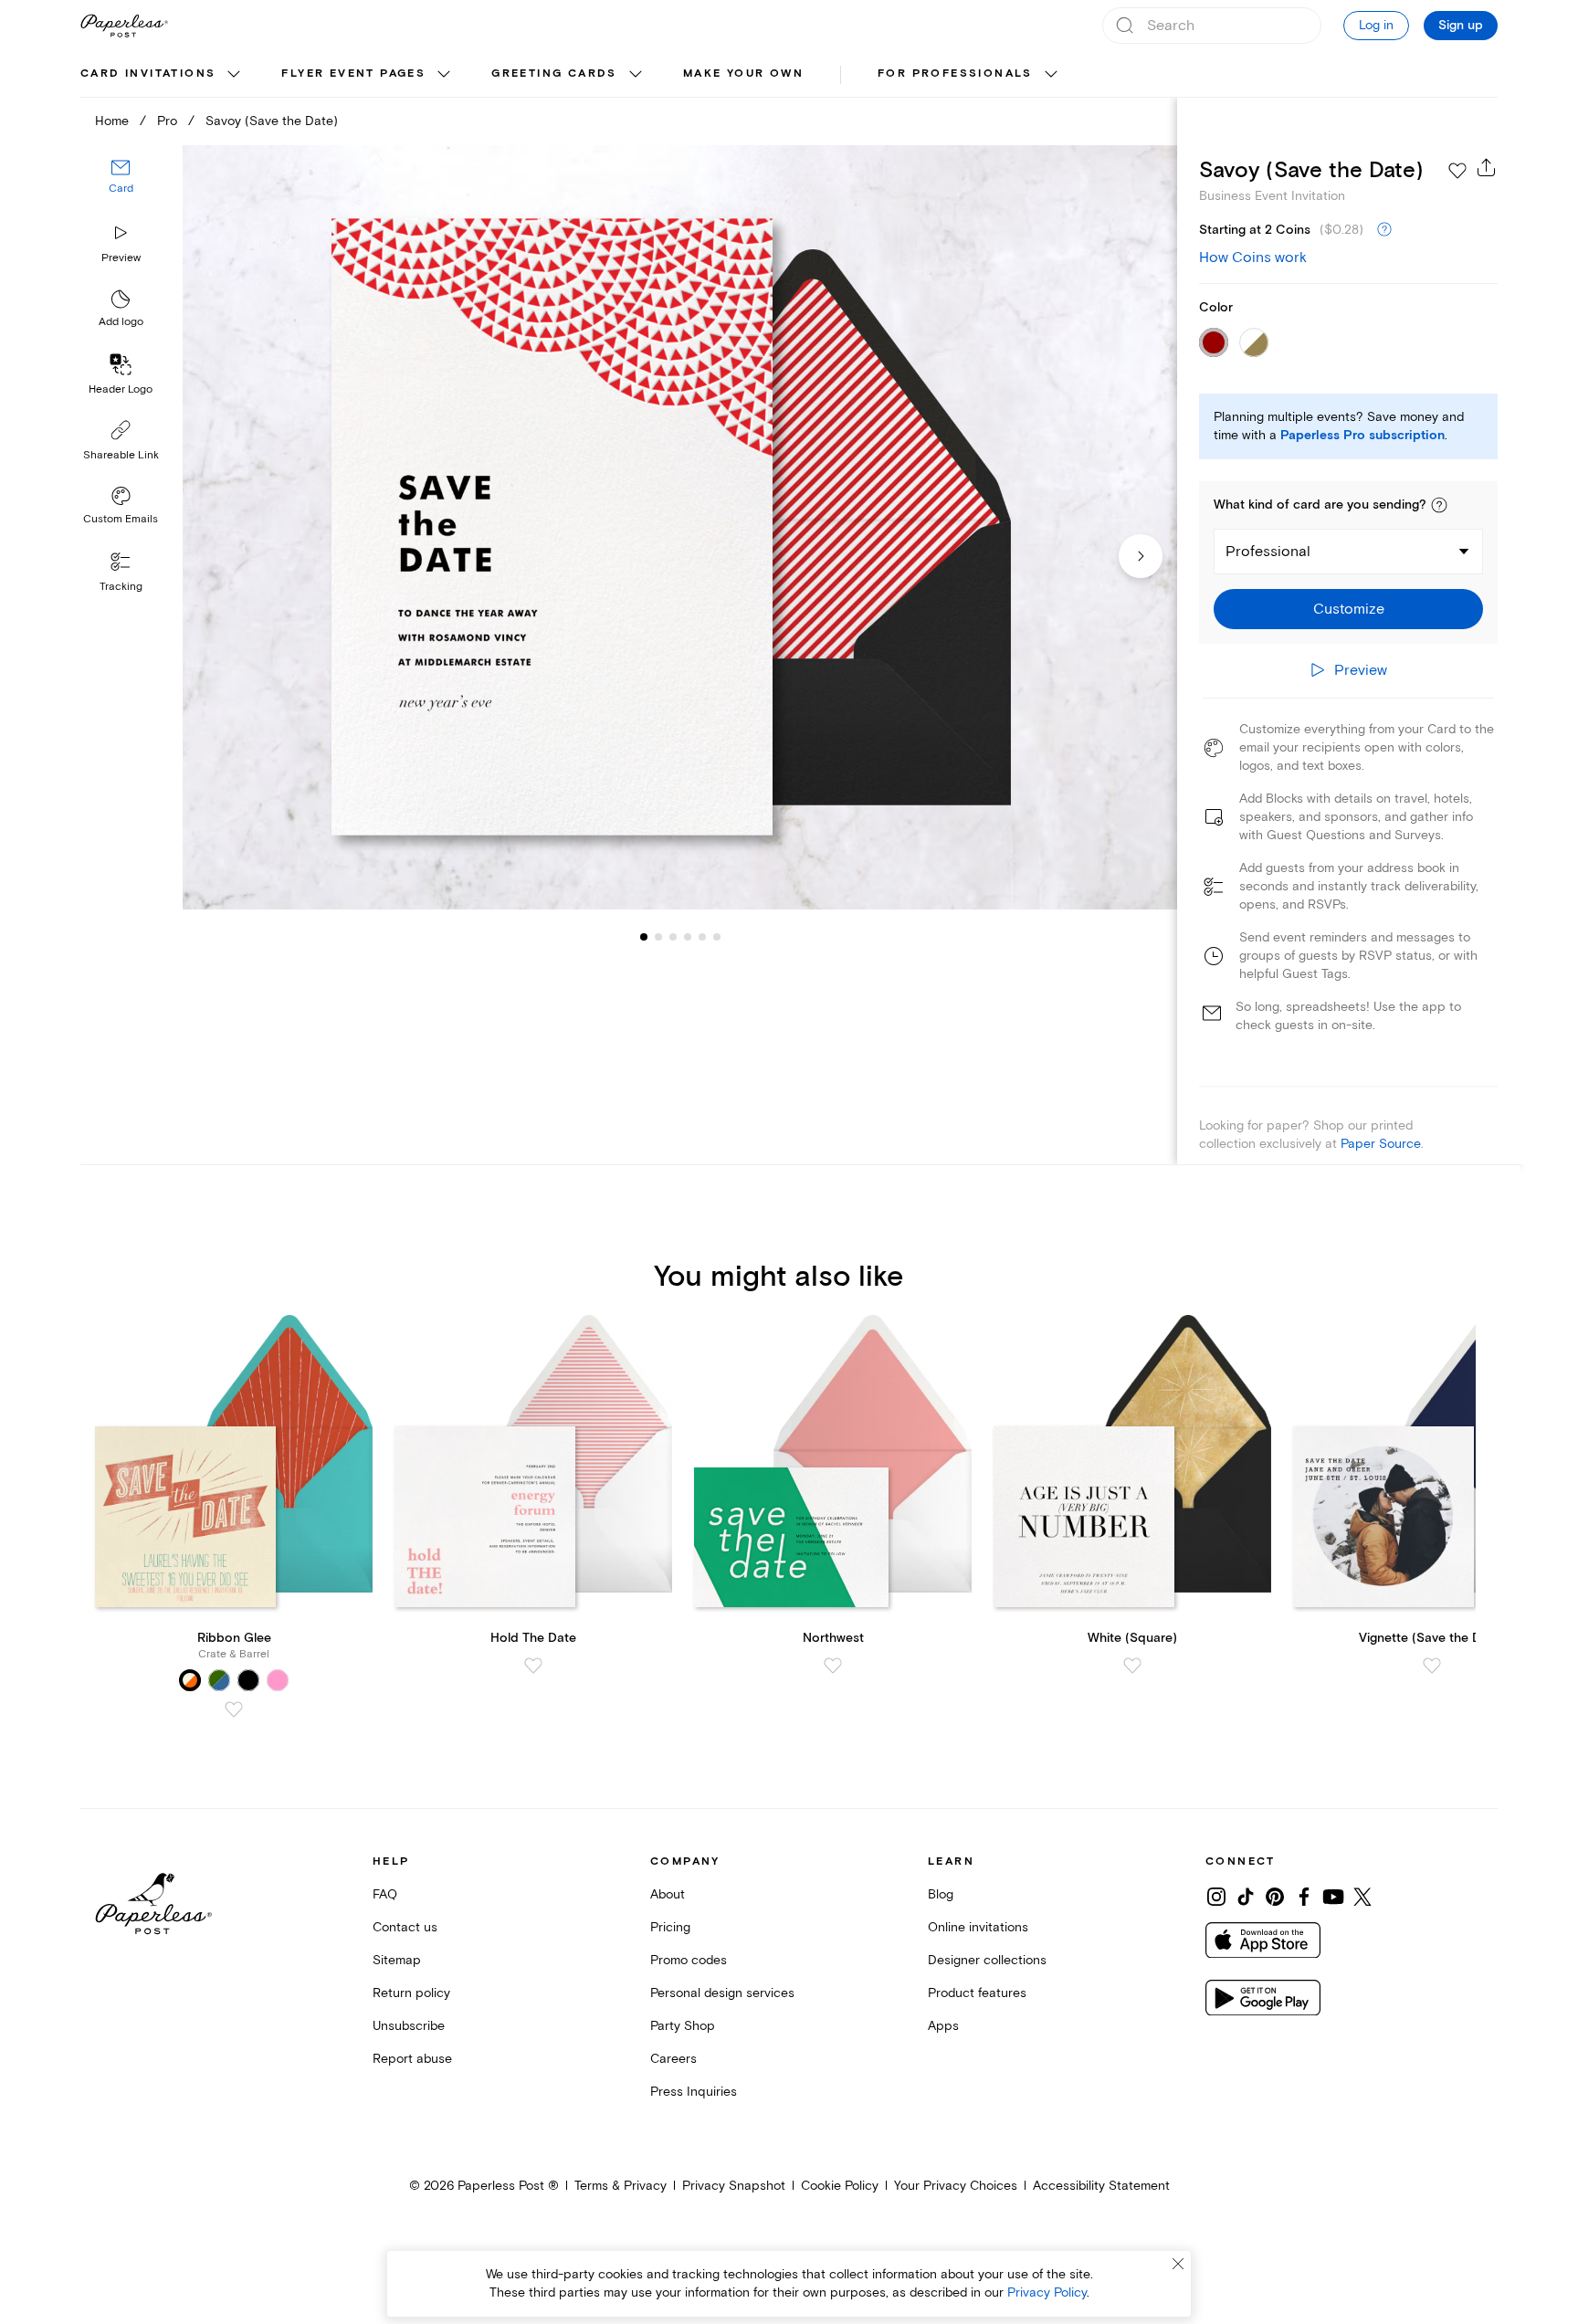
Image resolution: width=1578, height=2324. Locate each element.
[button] (1439, 505)
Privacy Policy (1047, 2292)
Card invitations (148, 74)
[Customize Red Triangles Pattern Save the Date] (679, 527)
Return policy (411, 1993)
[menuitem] (163, 75)
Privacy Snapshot (734, 2186)
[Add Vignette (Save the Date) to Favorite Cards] (1432, 1666)
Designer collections (987, 1960)
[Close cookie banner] (1178, 2264)
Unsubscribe (409, 2026)
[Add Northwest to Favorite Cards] (833, 1666)
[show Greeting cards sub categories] (636, 75)
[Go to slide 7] (717, 937)
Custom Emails (121, 519)
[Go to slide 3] (658, 937)
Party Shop (683, 2026)
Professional (1268, 552)
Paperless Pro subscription (1362, 436)
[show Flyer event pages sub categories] (444, 75)
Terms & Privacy (621, 2186)
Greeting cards (554, 74)
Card (121, 189)
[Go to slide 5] (688, 937)
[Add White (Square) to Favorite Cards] (1132, 1666)
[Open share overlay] (1487, 167)
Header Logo (121, 389)
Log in (1376, 25)
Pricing (670, 1927)
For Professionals (955, 74)
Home (112, 121)
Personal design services (722, 1993)
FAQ (385, 1894)
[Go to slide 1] (644, 937)
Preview (121, 258)
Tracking (121, 587)
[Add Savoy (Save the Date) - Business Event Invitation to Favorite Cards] (1457, 171)
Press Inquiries (694, 2092)
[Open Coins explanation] (1384, 230)
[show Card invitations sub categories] (234, 75)
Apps (943, 2026)
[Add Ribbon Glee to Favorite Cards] (234, 1709)
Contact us (405, 1927)
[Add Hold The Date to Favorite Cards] (533, 1666)
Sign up (1461, 26)
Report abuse (412, 2059)
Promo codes (689, 1960)
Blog (941, 1894)
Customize (1349, 609)
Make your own (743, 74)
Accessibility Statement (1101, 2186)
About (668, 1894)
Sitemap (397, 1960)
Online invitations (978, 1927)
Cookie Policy (840, 2186)
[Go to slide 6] (702, 937)
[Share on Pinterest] (1275, 1897)
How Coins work (1253, 258)
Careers (673, 2059)
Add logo (121, 323)
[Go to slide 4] (673, 937)
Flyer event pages (353, 74)
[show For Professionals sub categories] (1051, 75)
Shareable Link (121, 455)
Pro (167, 121)
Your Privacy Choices (956, 2186)
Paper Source (1381, 1144)
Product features (977, 1993)
